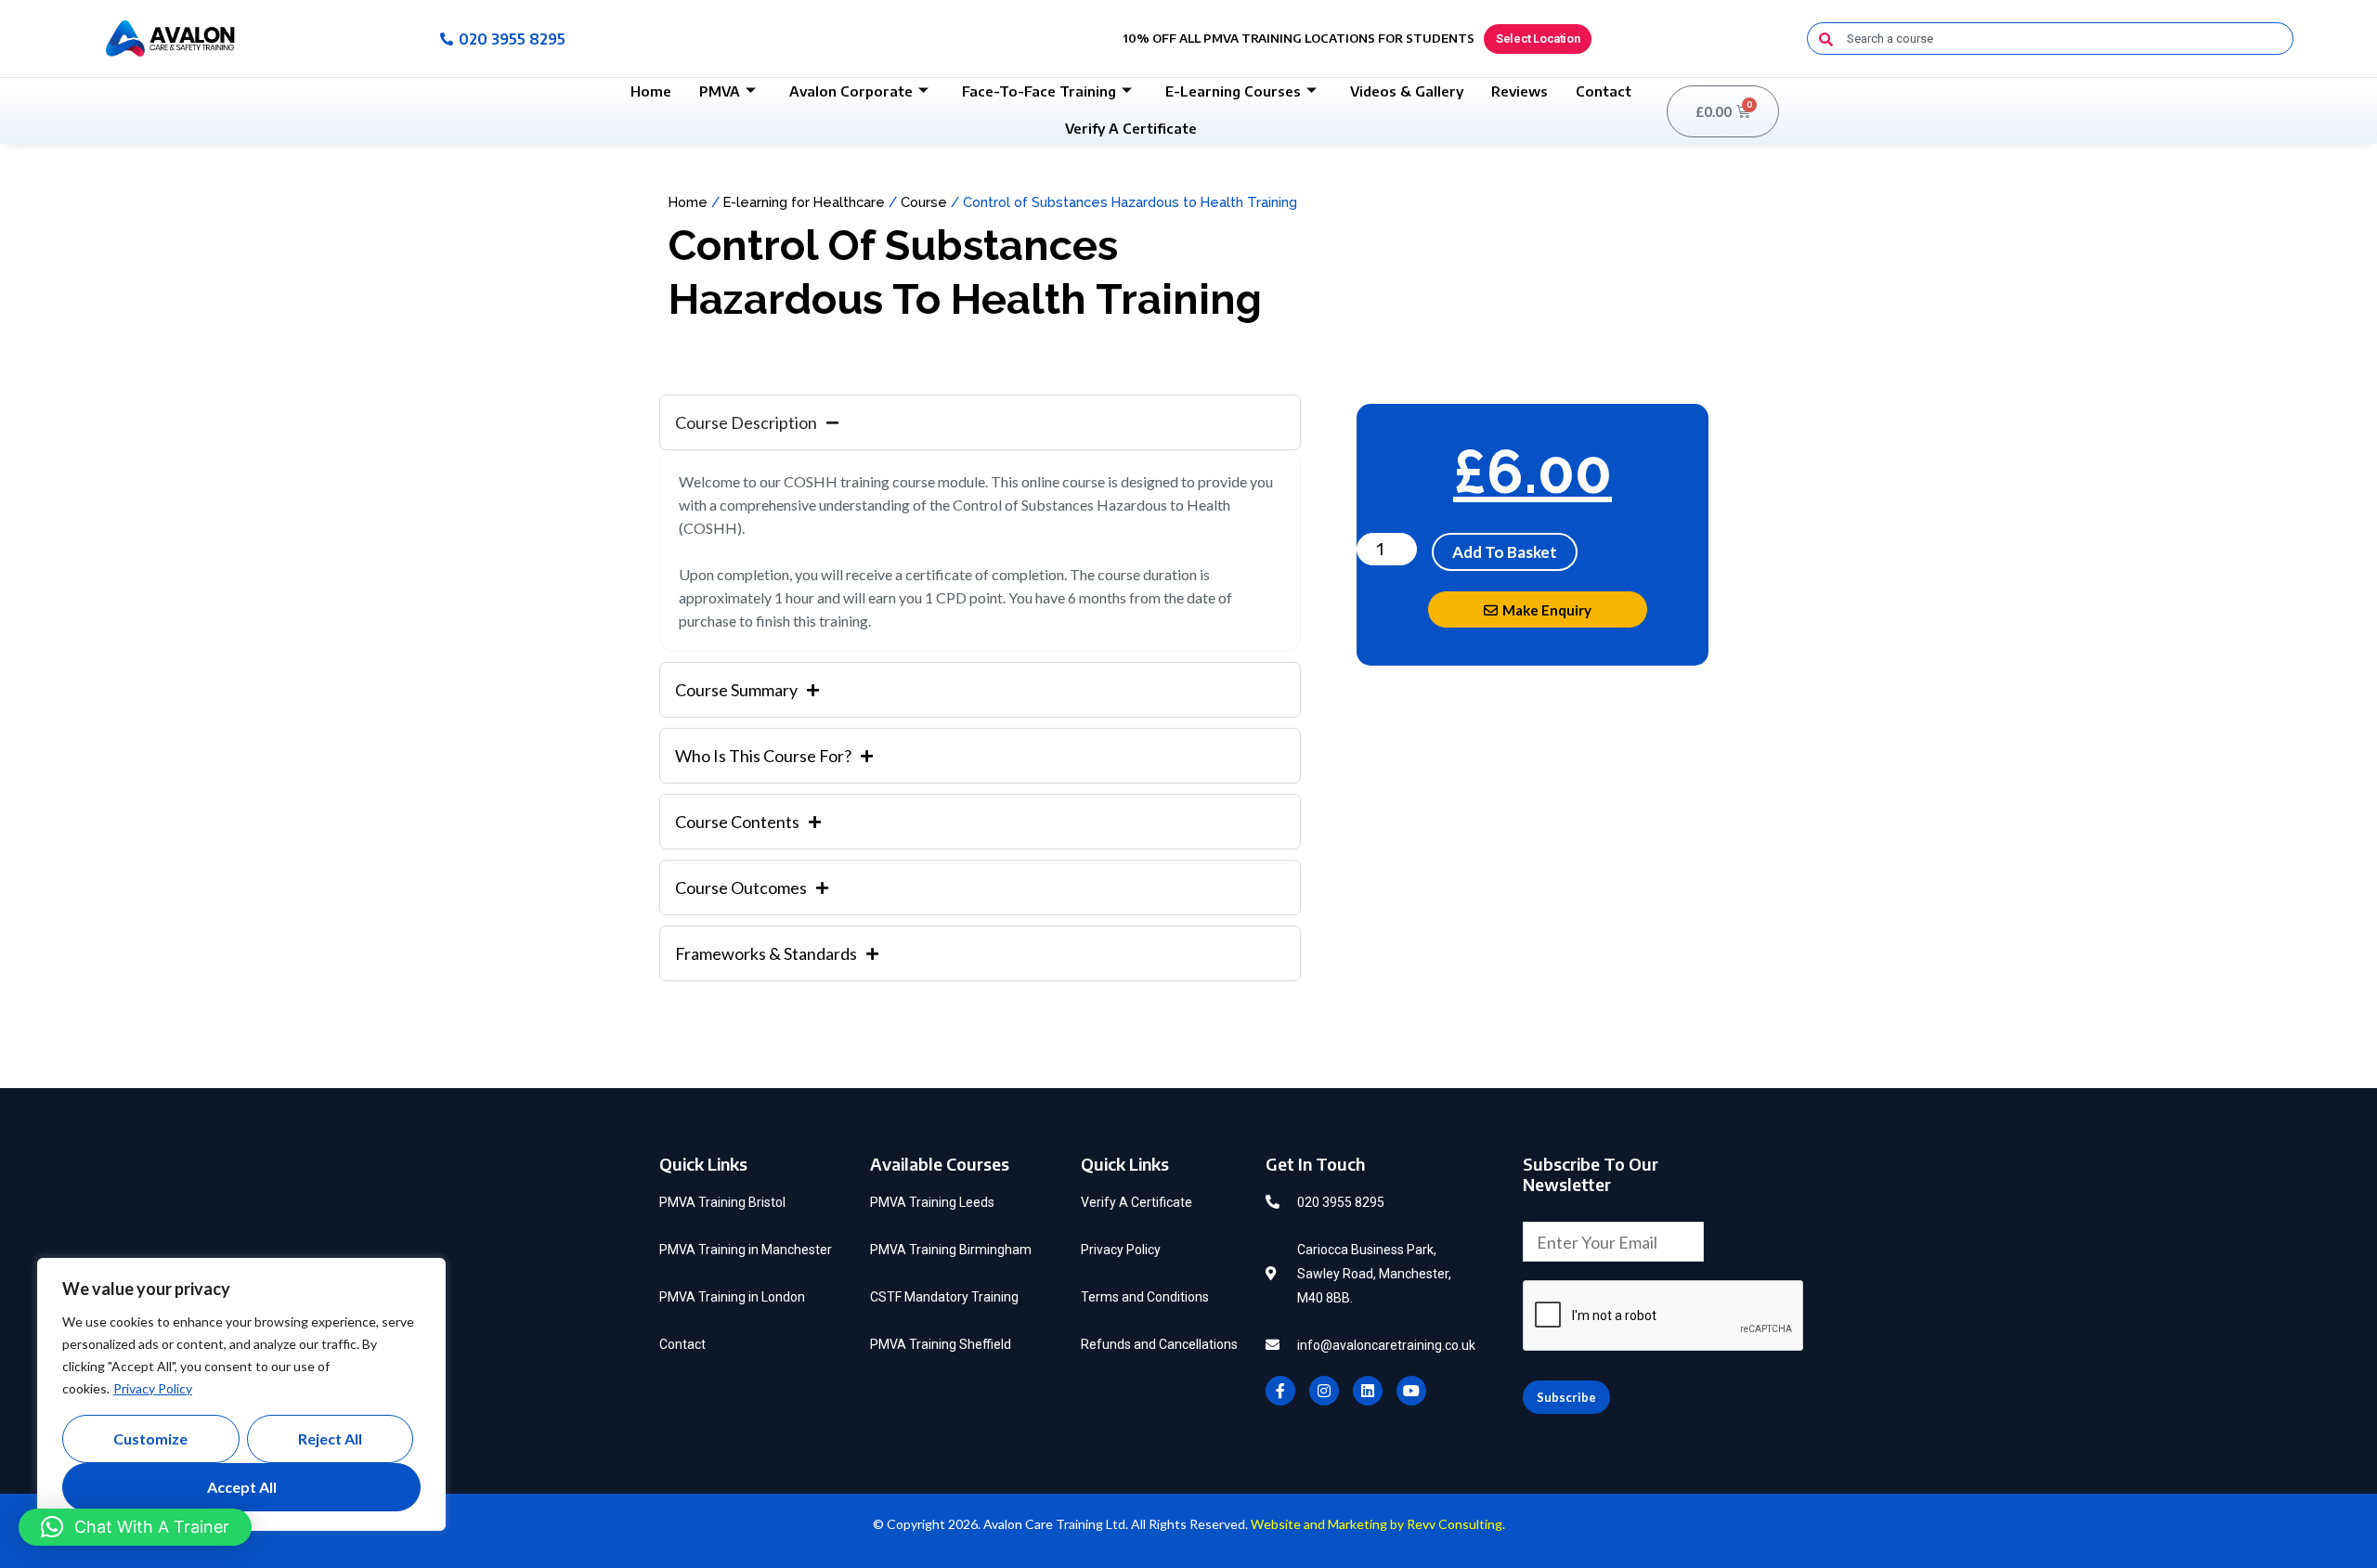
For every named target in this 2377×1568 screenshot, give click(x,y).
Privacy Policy (153, 1388)
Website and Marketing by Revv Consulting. (1378, 1524)
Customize (150, 1438)
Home (651, 91)
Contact (1604, 91)
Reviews (1520, 91)
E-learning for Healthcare (804, 202)
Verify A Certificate (1131, 128)
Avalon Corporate (851, 91)
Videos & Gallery (1407, 91)
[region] (241, 1394)
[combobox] (2050, 39)
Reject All (330, 1438)
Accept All (242, 1487)
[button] (135, 1527)
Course (924, 202)
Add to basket (1505, 552)
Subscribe (1566, 1397)
